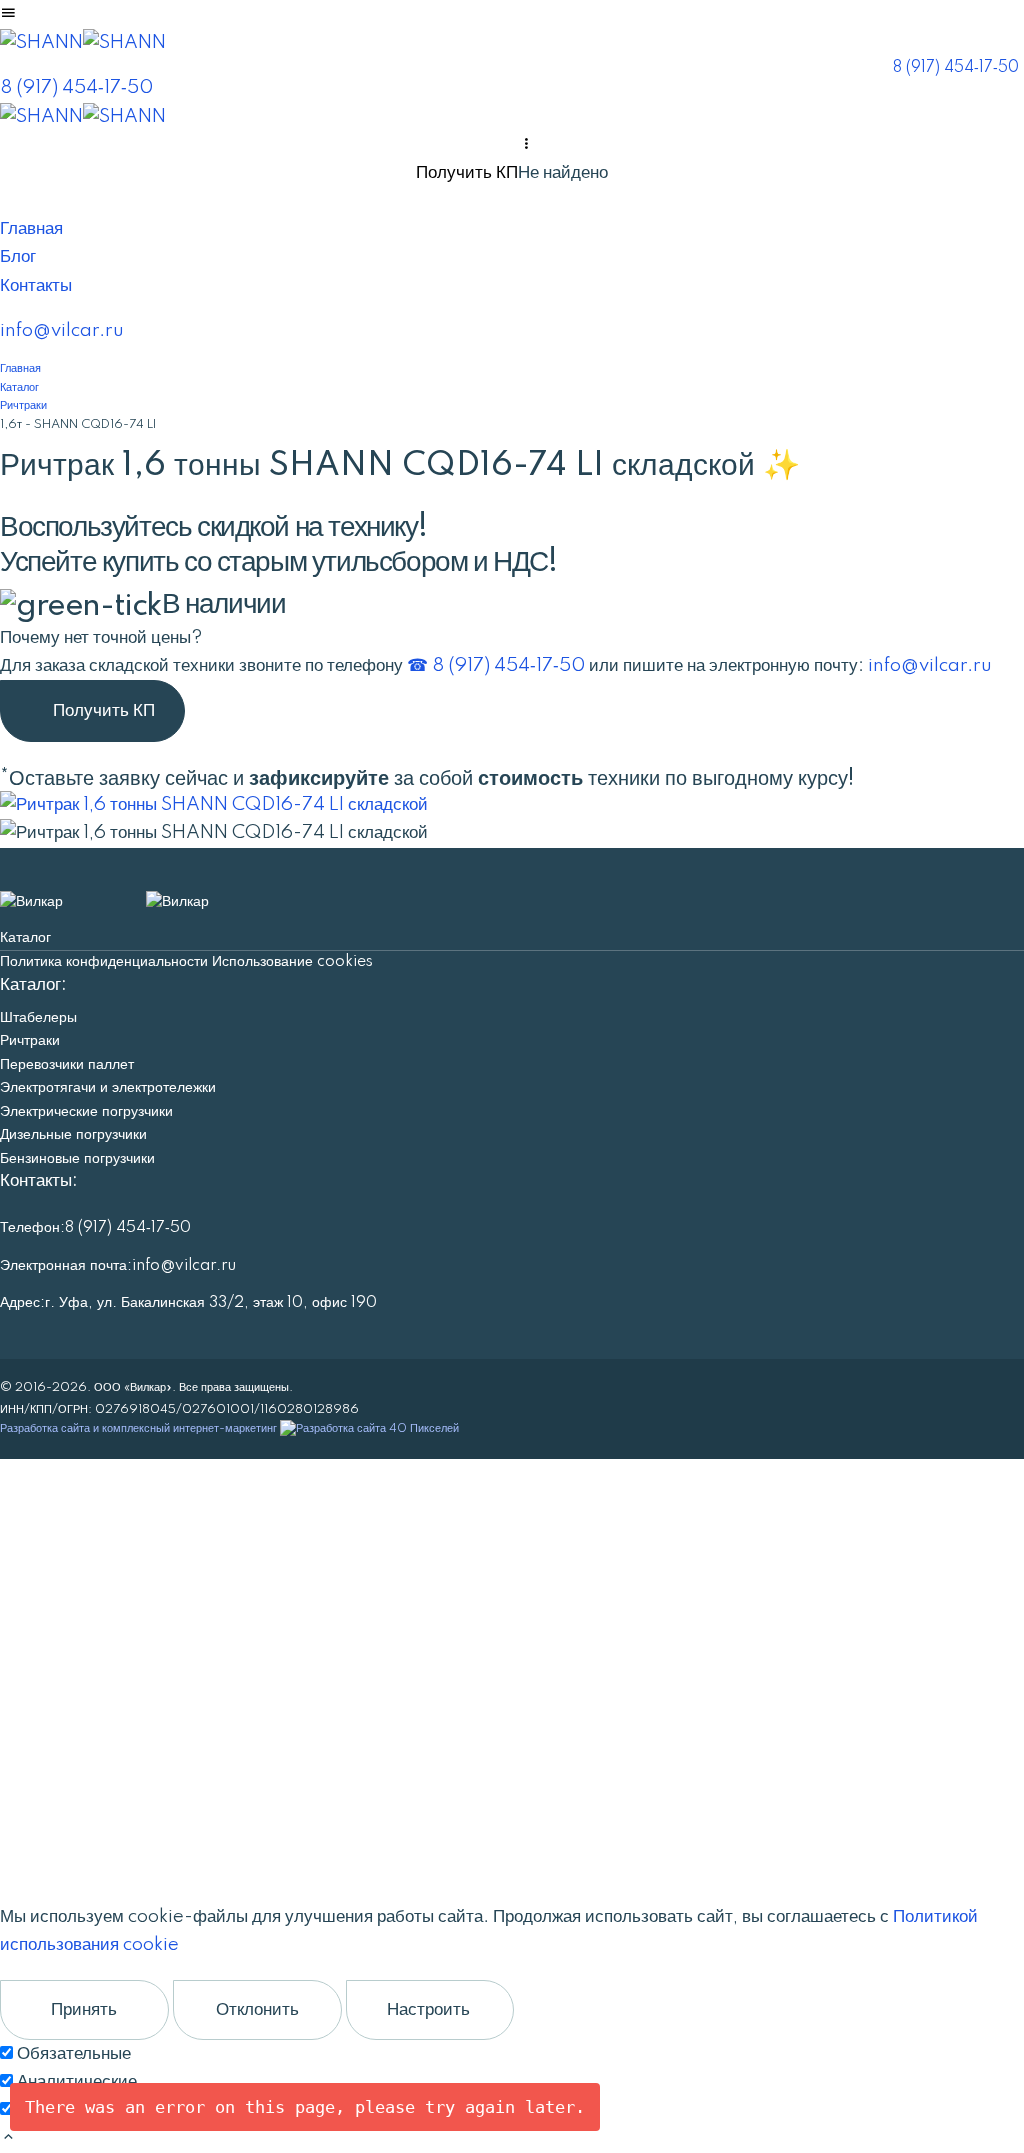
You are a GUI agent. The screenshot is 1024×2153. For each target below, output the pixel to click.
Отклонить (257, 2009)
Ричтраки (30, 1041)
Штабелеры (38, 1018)
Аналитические (77, 2081)
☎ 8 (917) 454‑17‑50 (496, 665)
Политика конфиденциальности (104, 962)
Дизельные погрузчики (73, 1135)
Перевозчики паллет (67, 1065)
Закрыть (84, 1811)
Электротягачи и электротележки (108, 1088)
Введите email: (63, 1612)
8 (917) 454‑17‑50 (956, 68)
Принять (84, 2009)
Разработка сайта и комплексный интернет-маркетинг (140, 1428)
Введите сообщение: (82, 1687)
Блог (18, 256)
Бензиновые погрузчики (77, 1159)
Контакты (36, 285)
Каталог (25, 938)
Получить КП (467, 172)
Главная (31, 228)
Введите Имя (55, 1542)
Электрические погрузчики (86, 1112)
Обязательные (74, 2053)
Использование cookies (292, 962)
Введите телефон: (75, 1576)
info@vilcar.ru (62, 330)
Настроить (428, 2009)
